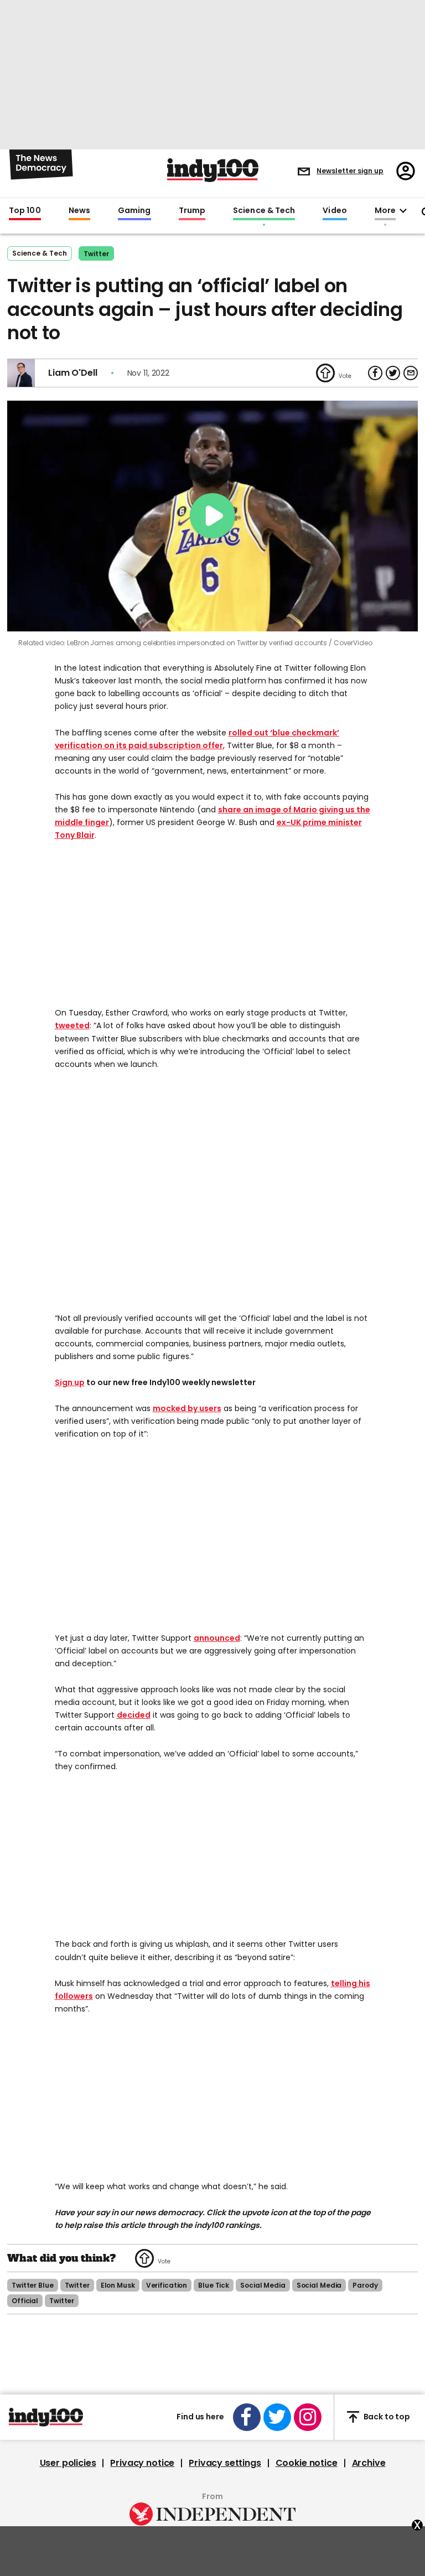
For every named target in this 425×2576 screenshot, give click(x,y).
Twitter (96, 254)
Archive (369, 2463)
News (79, 211)
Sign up (70, 1382)
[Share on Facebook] (375, 373)
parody (365, 2285)
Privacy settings (225, 2463)
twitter (77, 2285)
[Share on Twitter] (393, 373)
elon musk (118, 2285)
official (25, 2301)
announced (217, 1638)
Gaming (134, 211)
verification (167, 2285)
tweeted (72, 1025)
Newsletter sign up (350, 171)
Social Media (263, 2285)
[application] (212, 516)
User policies (68, 2463)
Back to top (387, 2417)
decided (134, 1715)
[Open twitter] (277, 2417)
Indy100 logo (213, 170)
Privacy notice (142, 2463)
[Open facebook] (247, 2417)
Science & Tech (264, 211)
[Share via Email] (411, 373)
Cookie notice (307, 2463)
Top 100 (25, 211)
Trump (192, 211)
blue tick (214, 2285)
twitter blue (33, 2285)
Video (335, 211)
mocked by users (187, 1408)
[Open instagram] (308, 2417)
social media (319, 2285)
